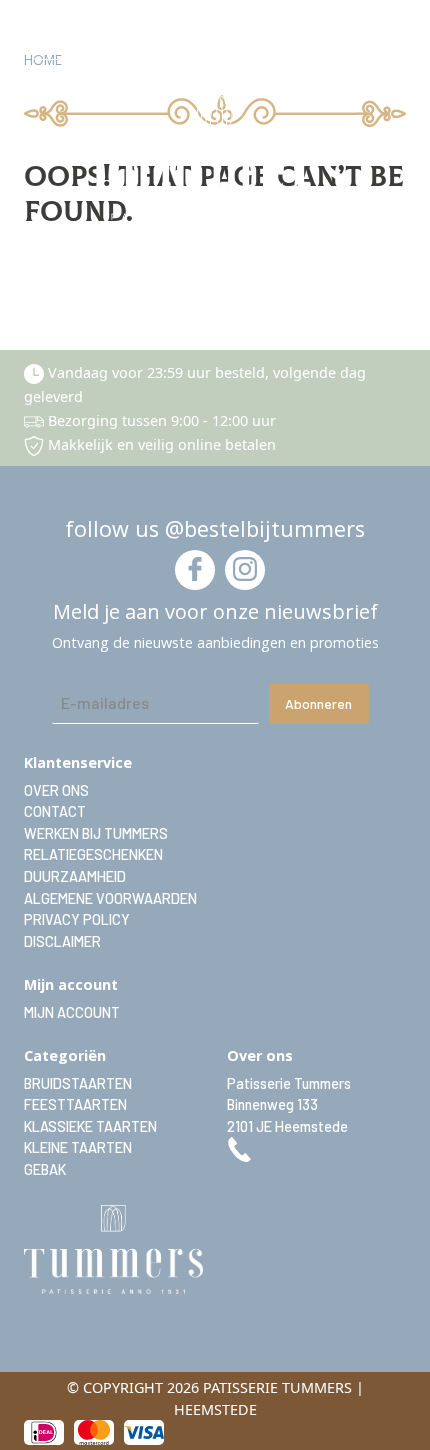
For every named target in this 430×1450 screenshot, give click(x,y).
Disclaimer (62, 941)
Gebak (45, 1169)
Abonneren (318, 703)
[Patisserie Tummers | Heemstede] (215, 158)
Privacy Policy (77, 919)
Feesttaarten (75, 1104)
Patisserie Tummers (289, 1083)
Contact (55, 811)
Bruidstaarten (78, 1083)
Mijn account (72, 1012)
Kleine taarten (78, 1147)
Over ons (56, 790)
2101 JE (287, 1126)
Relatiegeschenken (93, 854)
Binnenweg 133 (272, 1104)
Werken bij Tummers (96, 833)
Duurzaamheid (75, 876)
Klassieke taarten (90, 1126)
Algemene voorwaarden (110, 898)
